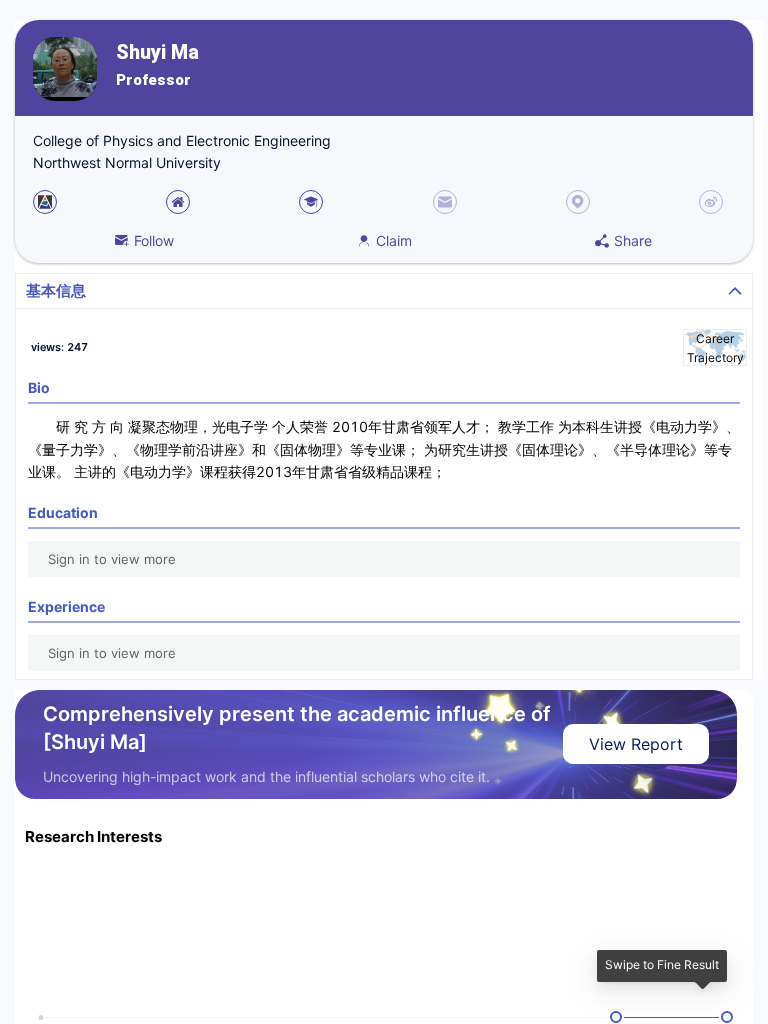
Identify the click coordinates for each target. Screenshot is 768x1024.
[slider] (616, 1017)
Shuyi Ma (157, 52)
